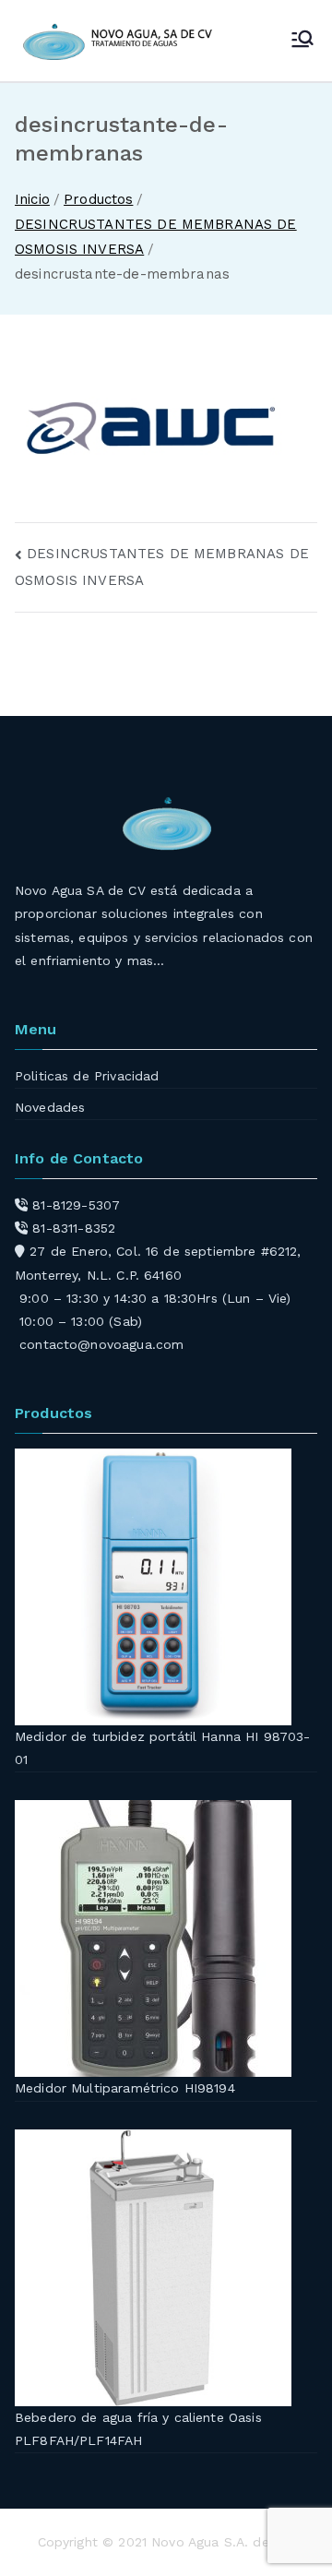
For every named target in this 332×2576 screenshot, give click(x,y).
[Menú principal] (302, 41)
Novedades (50, 1107)
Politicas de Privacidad (87, 1076)
